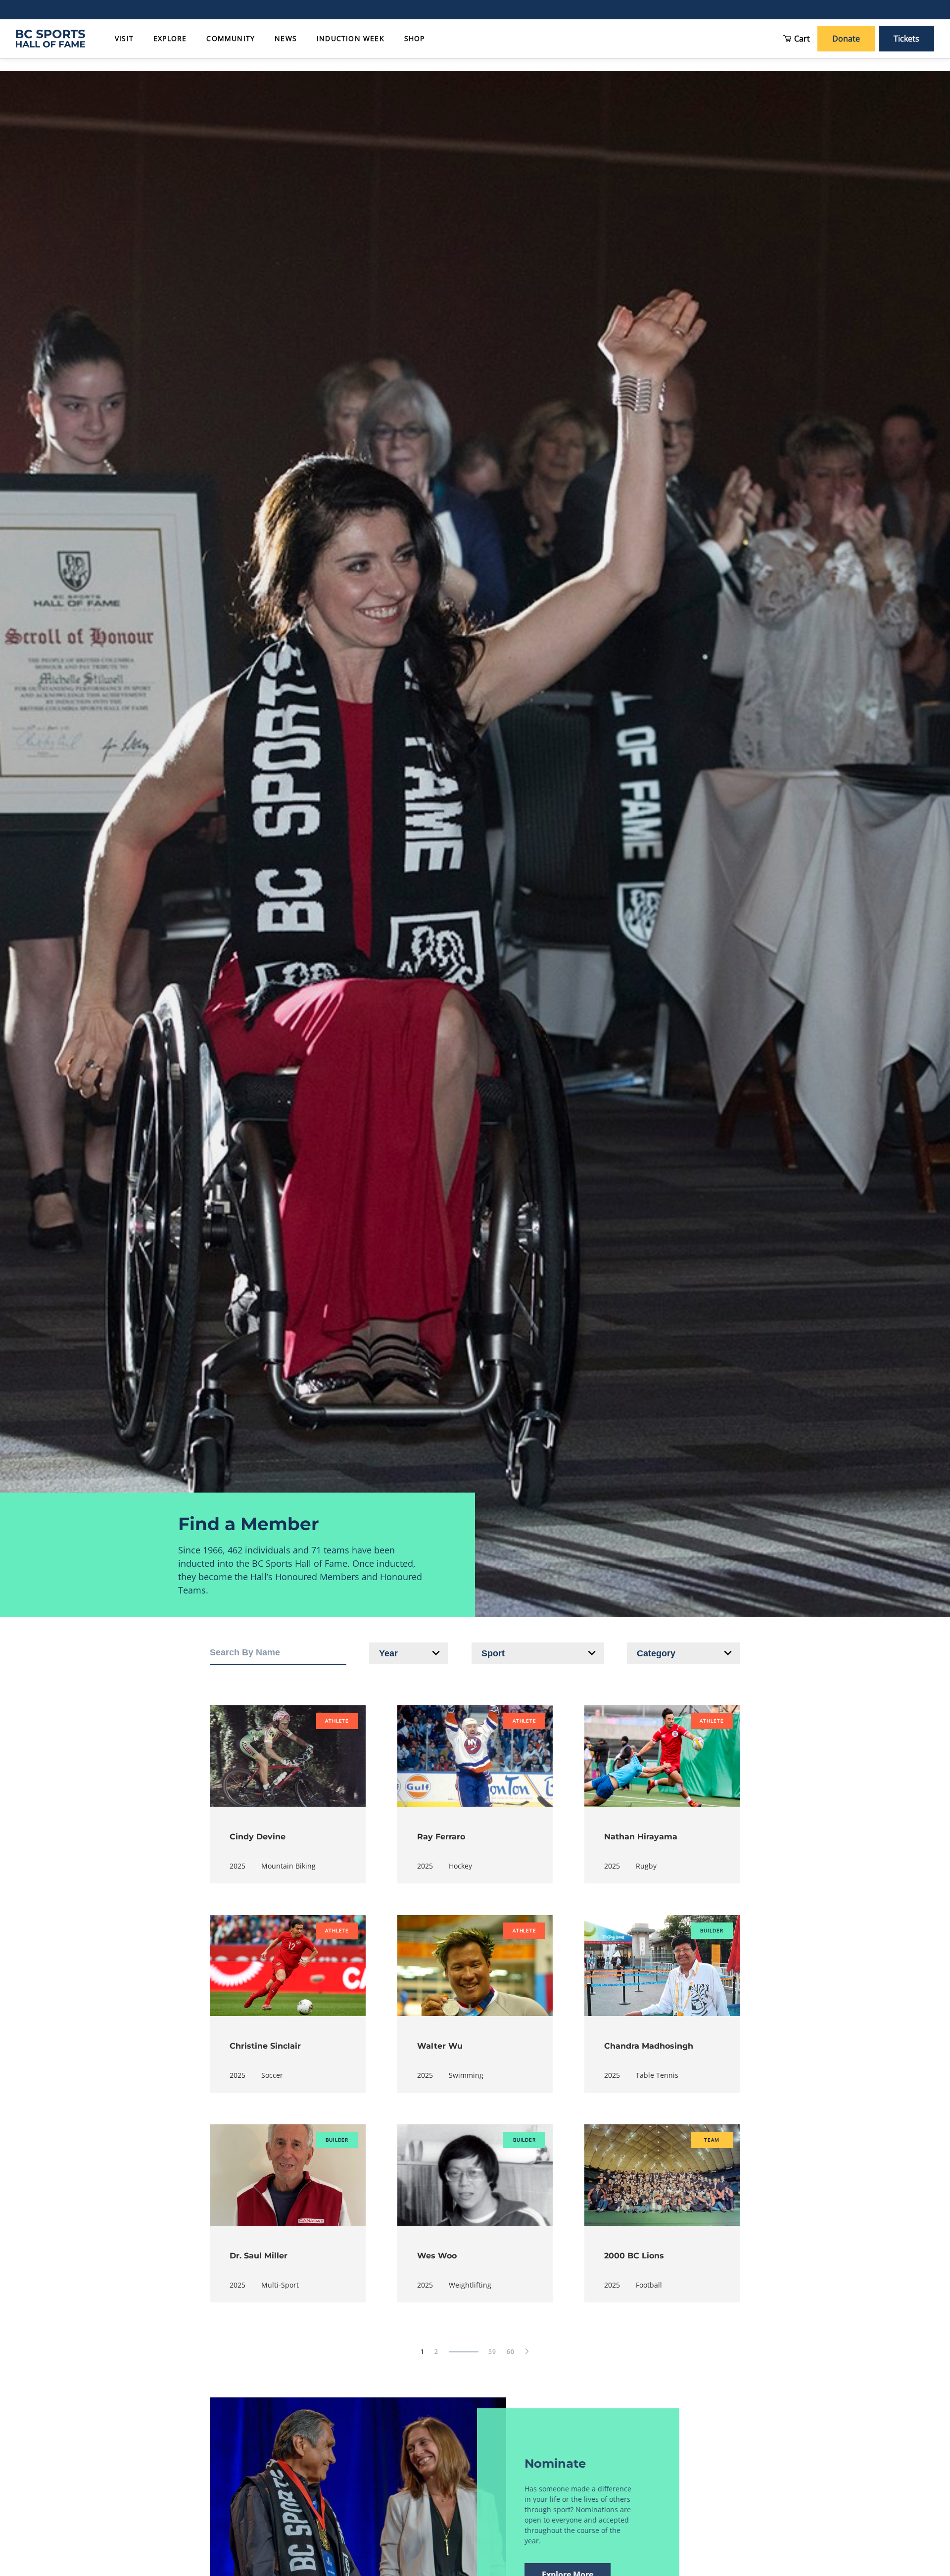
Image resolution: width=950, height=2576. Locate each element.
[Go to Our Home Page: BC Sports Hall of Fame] (50, 39)
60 (511, 2352)
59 (493, 2352)
